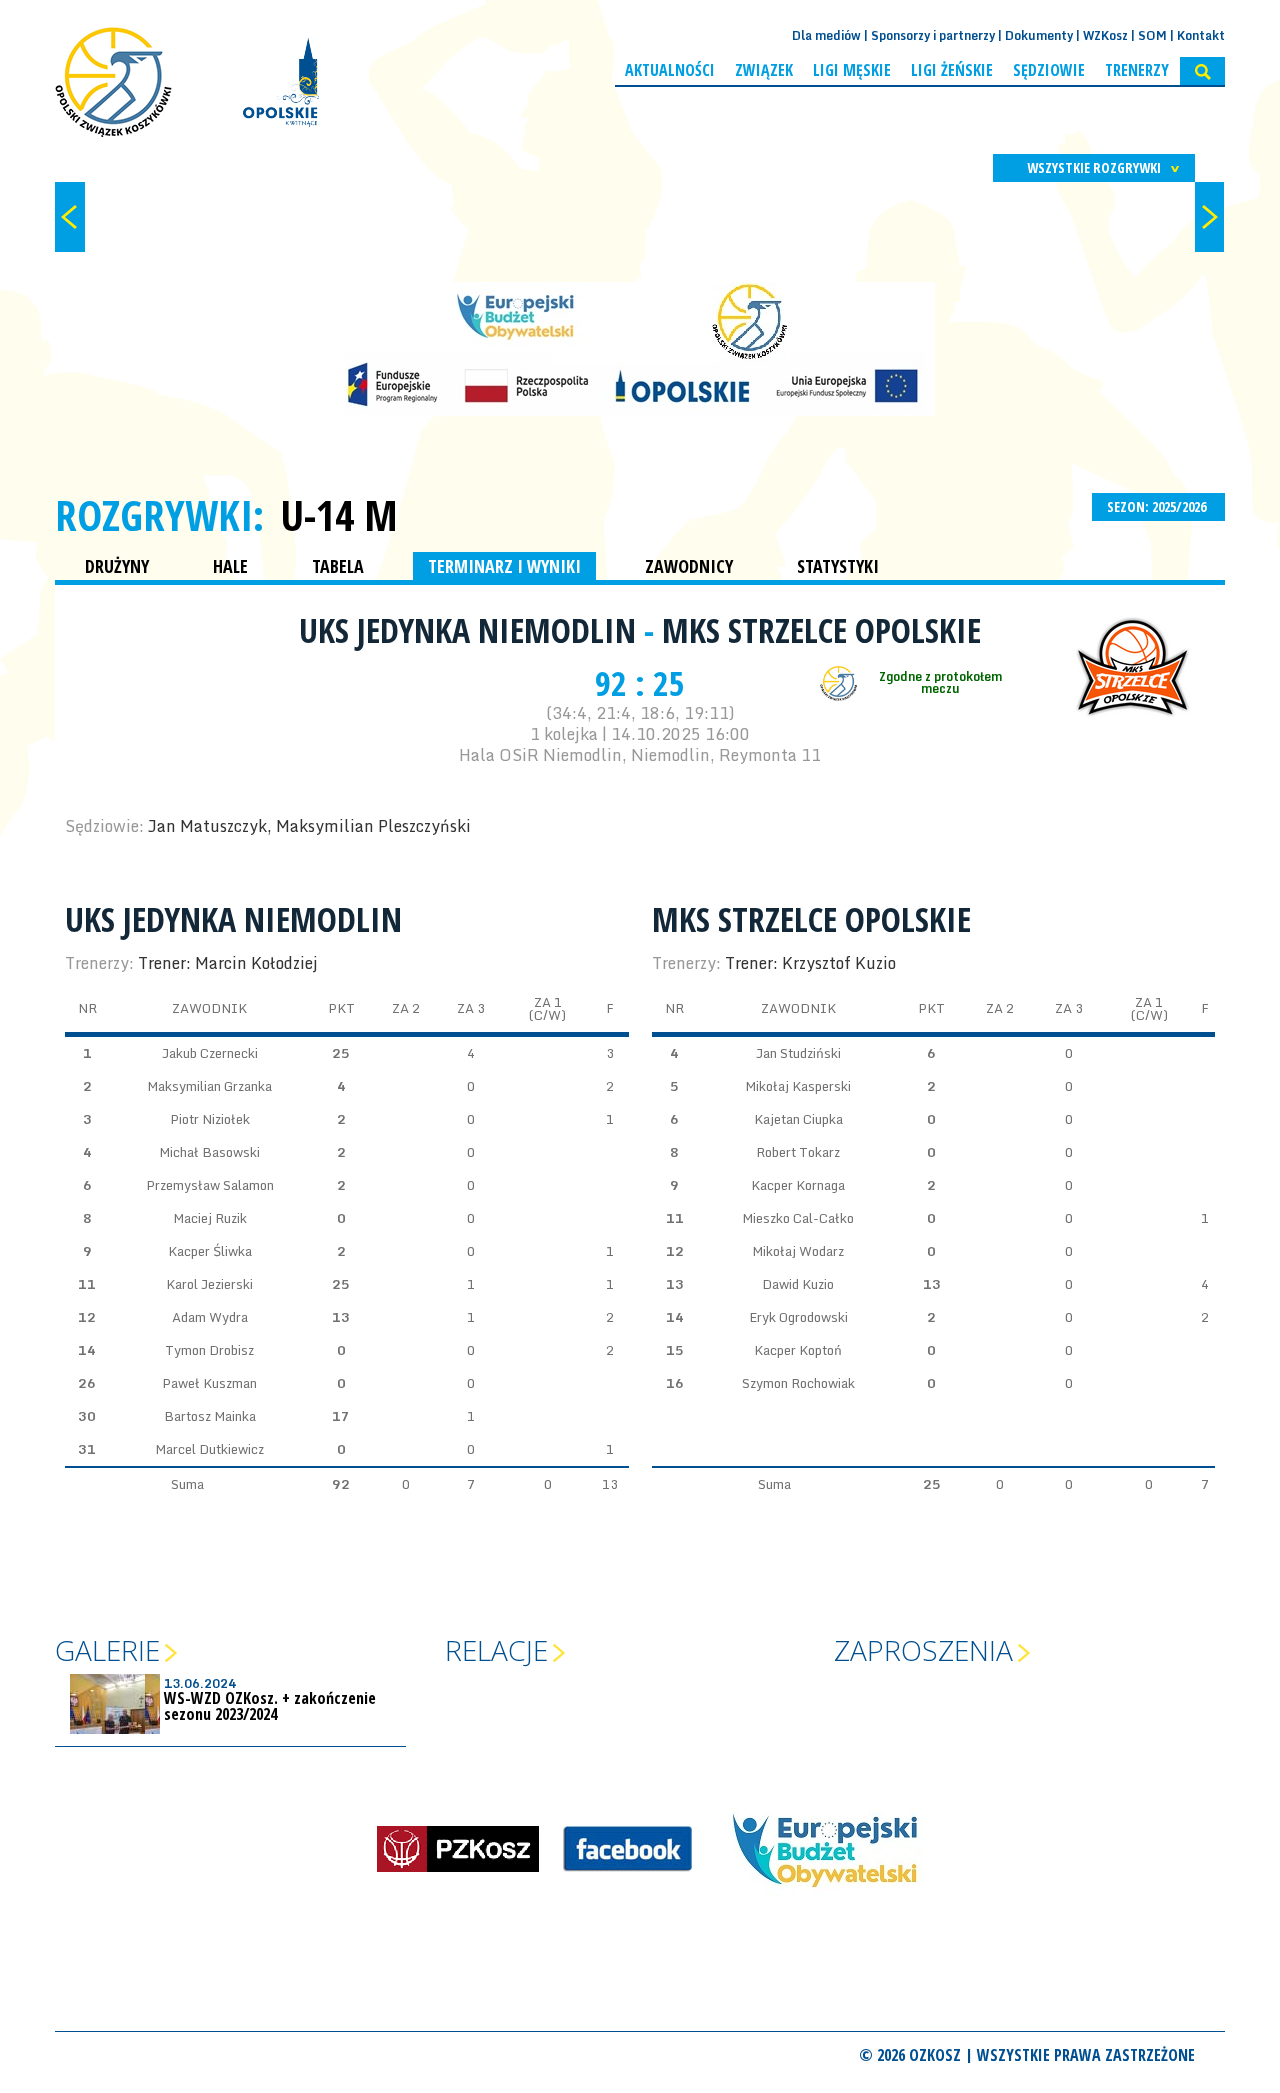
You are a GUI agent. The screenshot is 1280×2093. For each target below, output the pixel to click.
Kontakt (1201, 35)
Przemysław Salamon (210, 1185)
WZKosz (1105, 35)
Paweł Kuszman (209, 1383)
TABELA (338, 566)
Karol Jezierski (209, 1284)
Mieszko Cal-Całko (798, 1218)
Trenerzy (1137, 70)
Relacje (496, 1650)
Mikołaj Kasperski (798, 1086)
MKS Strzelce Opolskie (821, 630)
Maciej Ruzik (210, 1218)
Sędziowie (1049, 70)
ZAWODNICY (689, 566)
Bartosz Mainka (210, 1416)
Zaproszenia (923, 1650)
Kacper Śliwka (210, 1251)
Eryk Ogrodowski (798, 1317)
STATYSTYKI (838, 566)
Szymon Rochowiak (798, 1383)
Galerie (107, 1650)
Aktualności (670, 70)
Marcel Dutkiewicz (209, 1449)
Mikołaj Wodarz (798, 1251)
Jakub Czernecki (210, 1053)
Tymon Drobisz (209, 1350)
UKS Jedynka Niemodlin (471, 630)
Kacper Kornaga (798, 1185)
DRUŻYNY (117, 566)
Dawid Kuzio (798, 1284)
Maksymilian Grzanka (209, 1086)
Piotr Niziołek (210, 1119)
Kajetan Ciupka (798, 1119)
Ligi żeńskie (952, 70)
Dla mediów (826, 35)
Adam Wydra (210, 1317)
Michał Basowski (209, 1152)
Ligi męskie (852, 70)
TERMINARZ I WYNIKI (504, 566)
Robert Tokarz (798, 1152)
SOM (1152, 35)
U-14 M (339, 515)
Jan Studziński (798, 1053)
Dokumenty (1039, 35)
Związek (764, 70)
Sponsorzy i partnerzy (933, 35)
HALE (230, 566)
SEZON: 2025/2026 (1158, 506)
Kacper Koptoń (798, 1350)
